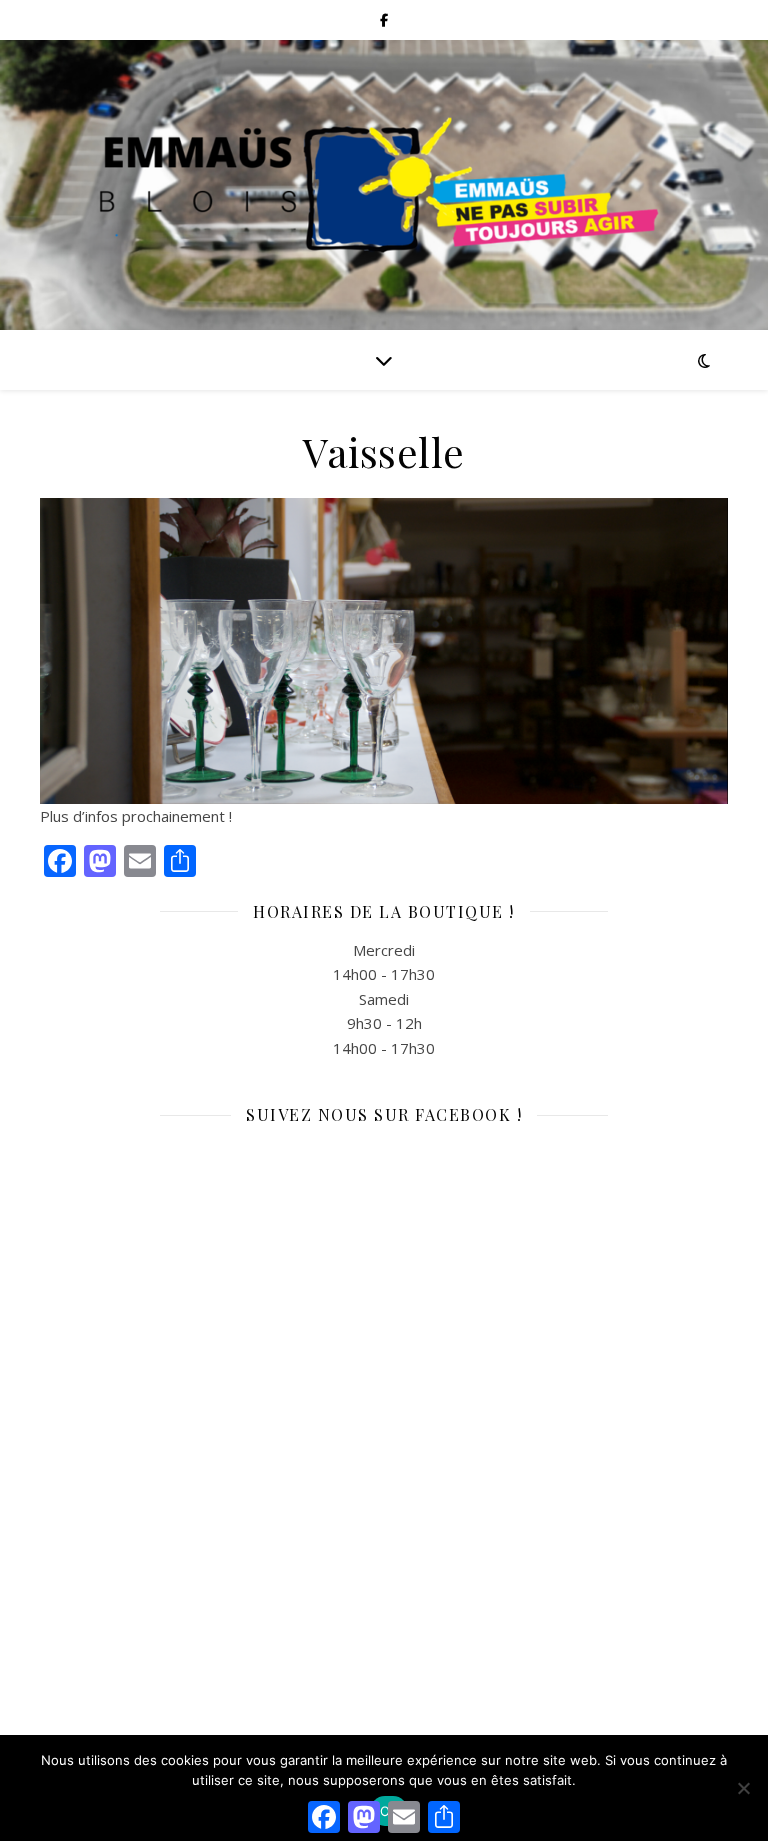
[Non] (743, 1788)
